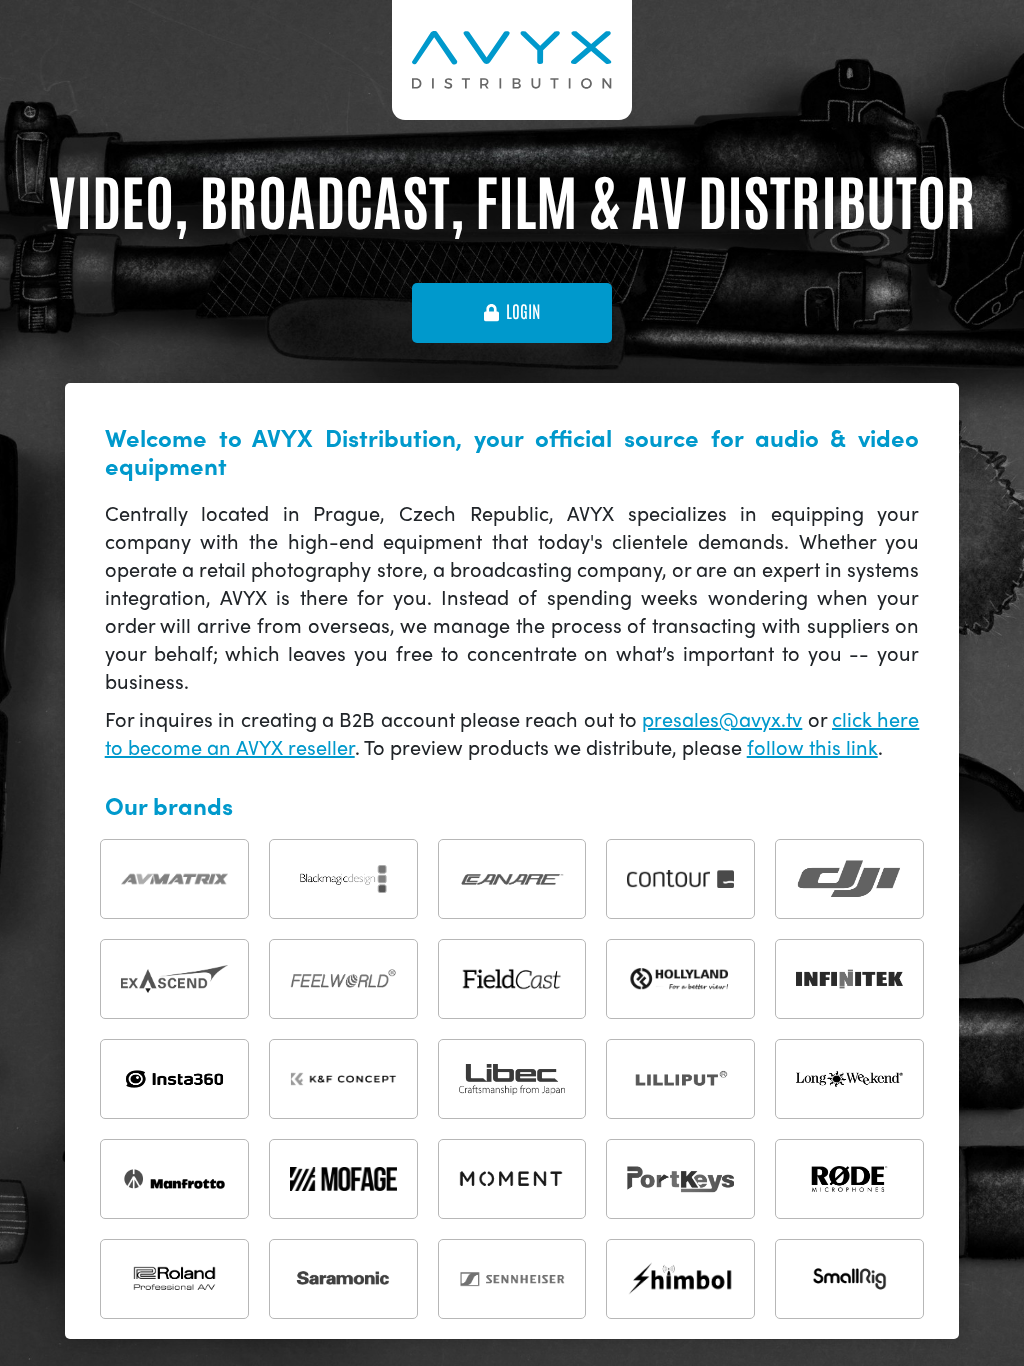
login (523, 312)
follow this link (812, 746)
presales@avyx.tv (722, 718)
